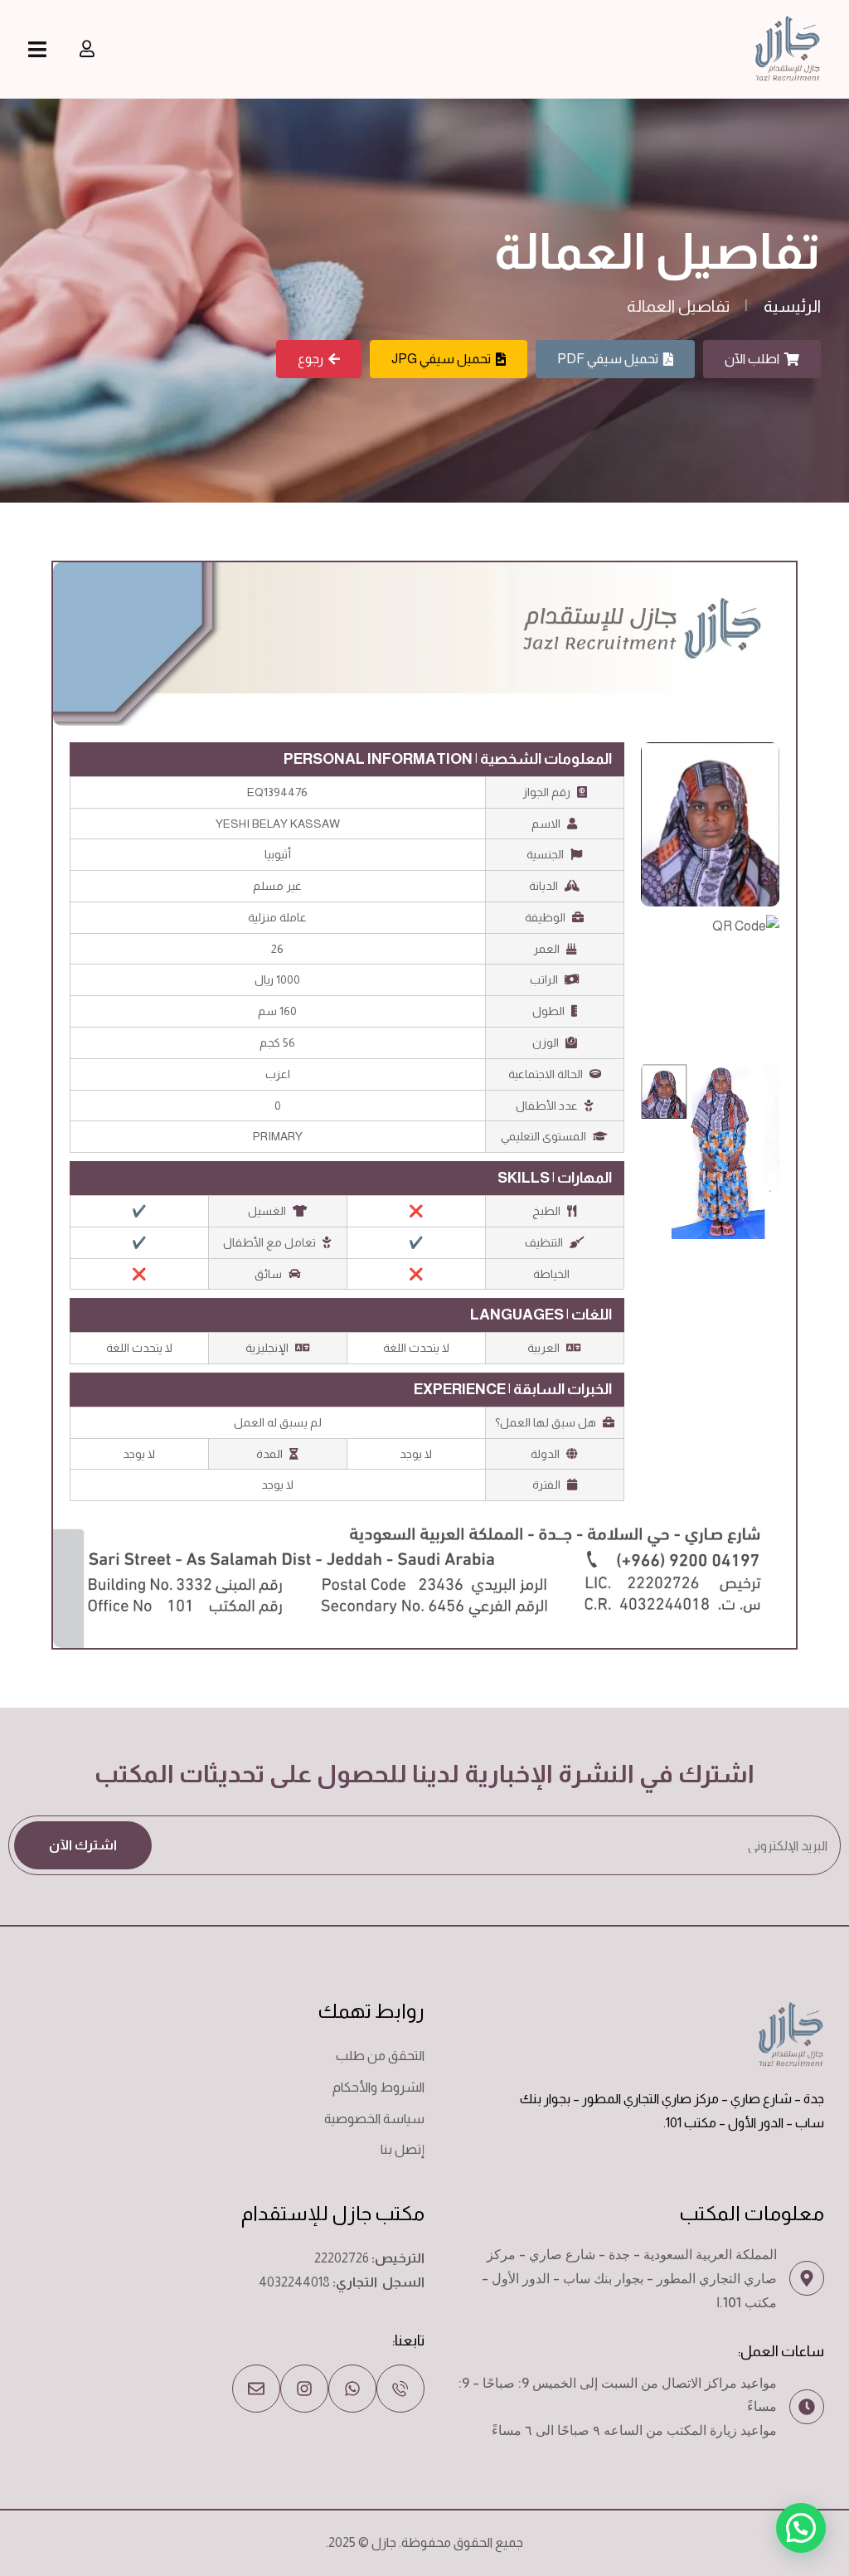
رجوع (310, 359)
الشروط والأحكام (378, 2087)
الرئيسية (792, 306)
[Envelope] (256, 2389)
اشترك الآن (83, 1845)
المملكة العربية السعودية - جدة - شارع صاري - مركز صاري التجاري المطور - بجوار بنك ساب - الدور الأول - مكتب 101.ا (629, 2278)
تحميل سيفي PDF (608, 359)
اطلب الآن (752, 359)
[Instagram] (304, 2389)
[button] (801, 2528)
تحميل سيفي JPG (441, 359)
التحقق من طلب (380, 2056)
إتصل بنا (403, 2149)
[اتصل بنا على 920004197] (400, 2389)
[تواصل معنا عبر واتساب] (352, 2389)
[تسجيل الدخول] (87, 49)
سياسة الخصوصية (374, 2119)
